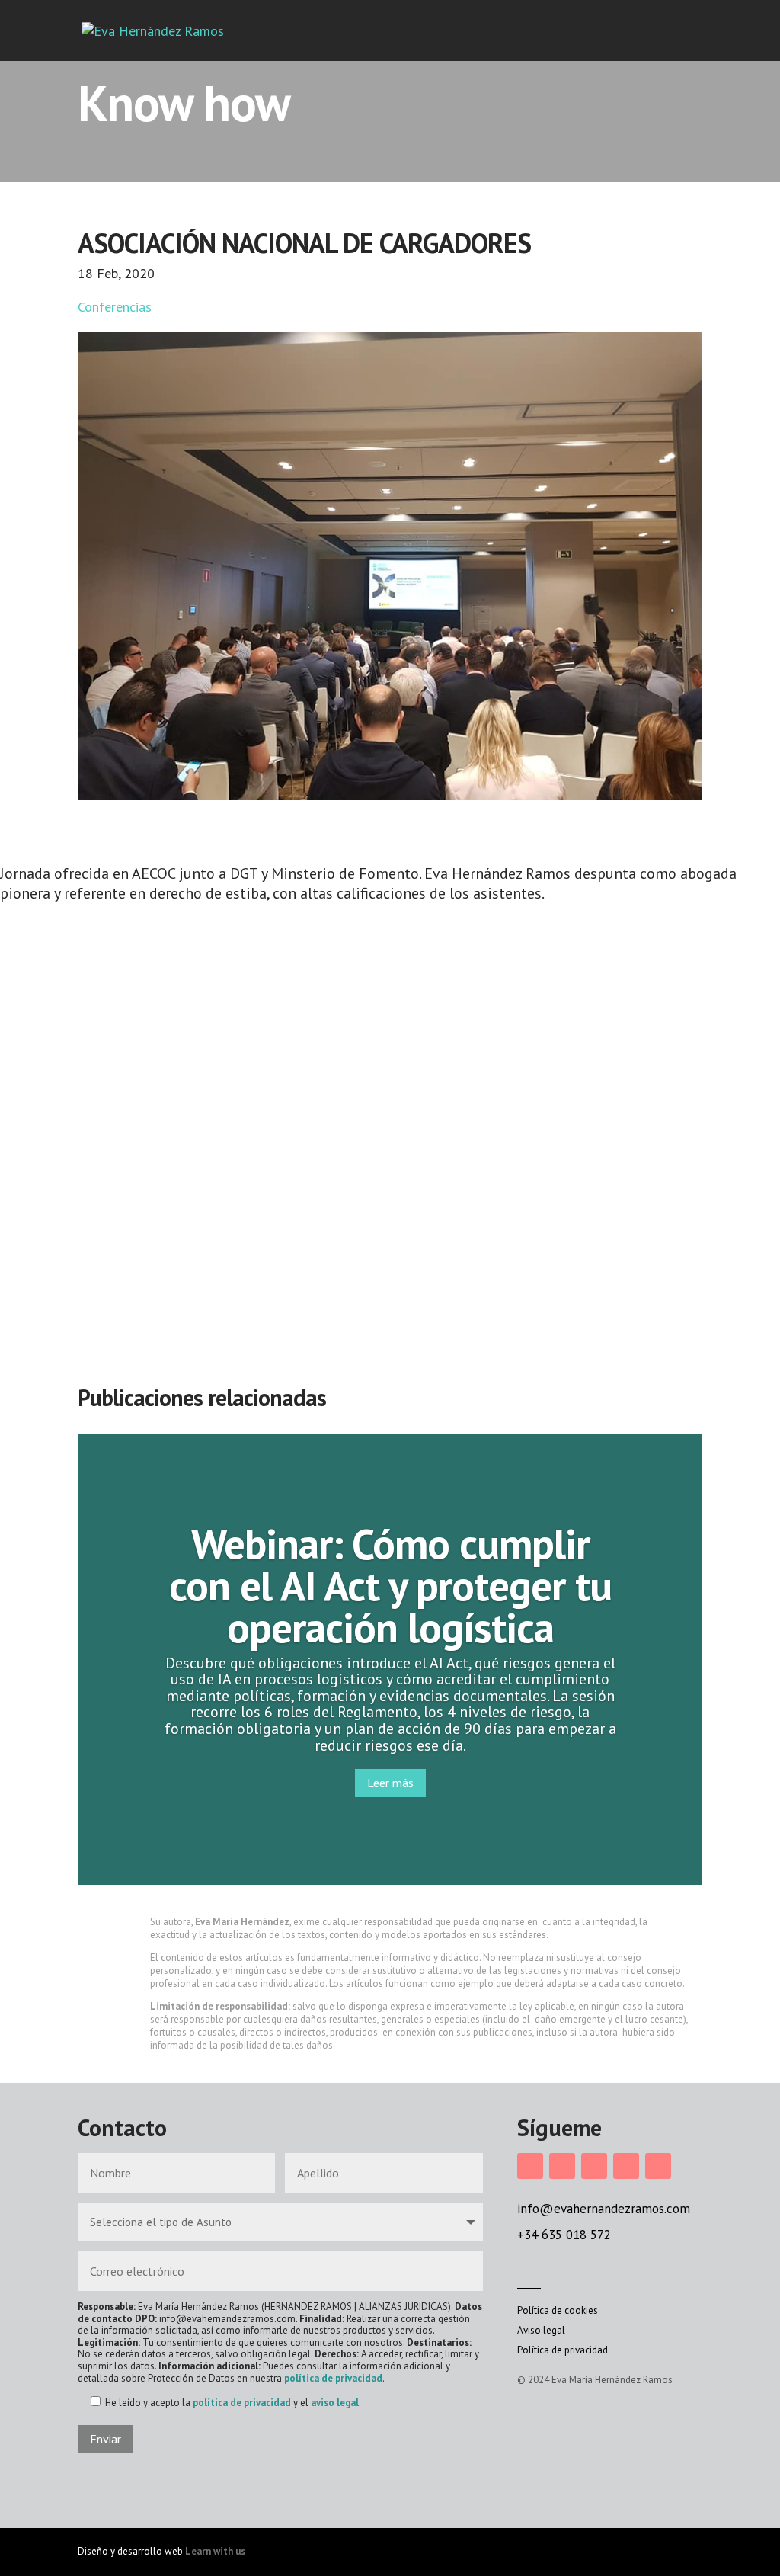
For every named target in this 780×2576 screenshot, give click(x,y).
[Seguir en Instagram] (530, 2166)
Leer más (390, 1783)
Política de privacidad (563, 2350)
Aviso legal (541, 2330)
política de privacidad (333, 2378)
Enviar (105, 2439)
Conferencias (115, 307)
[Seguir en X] (626, 2166)
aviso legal (335, 2403)
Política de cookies (558, 2310)
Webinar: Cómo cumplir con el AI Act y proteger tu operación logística (390, 1585)
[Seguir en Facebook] (562, 2166)
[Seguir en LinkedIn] (594, 2166)
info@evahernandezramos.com (604, 2209)
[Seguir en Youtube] (658, 2166)
